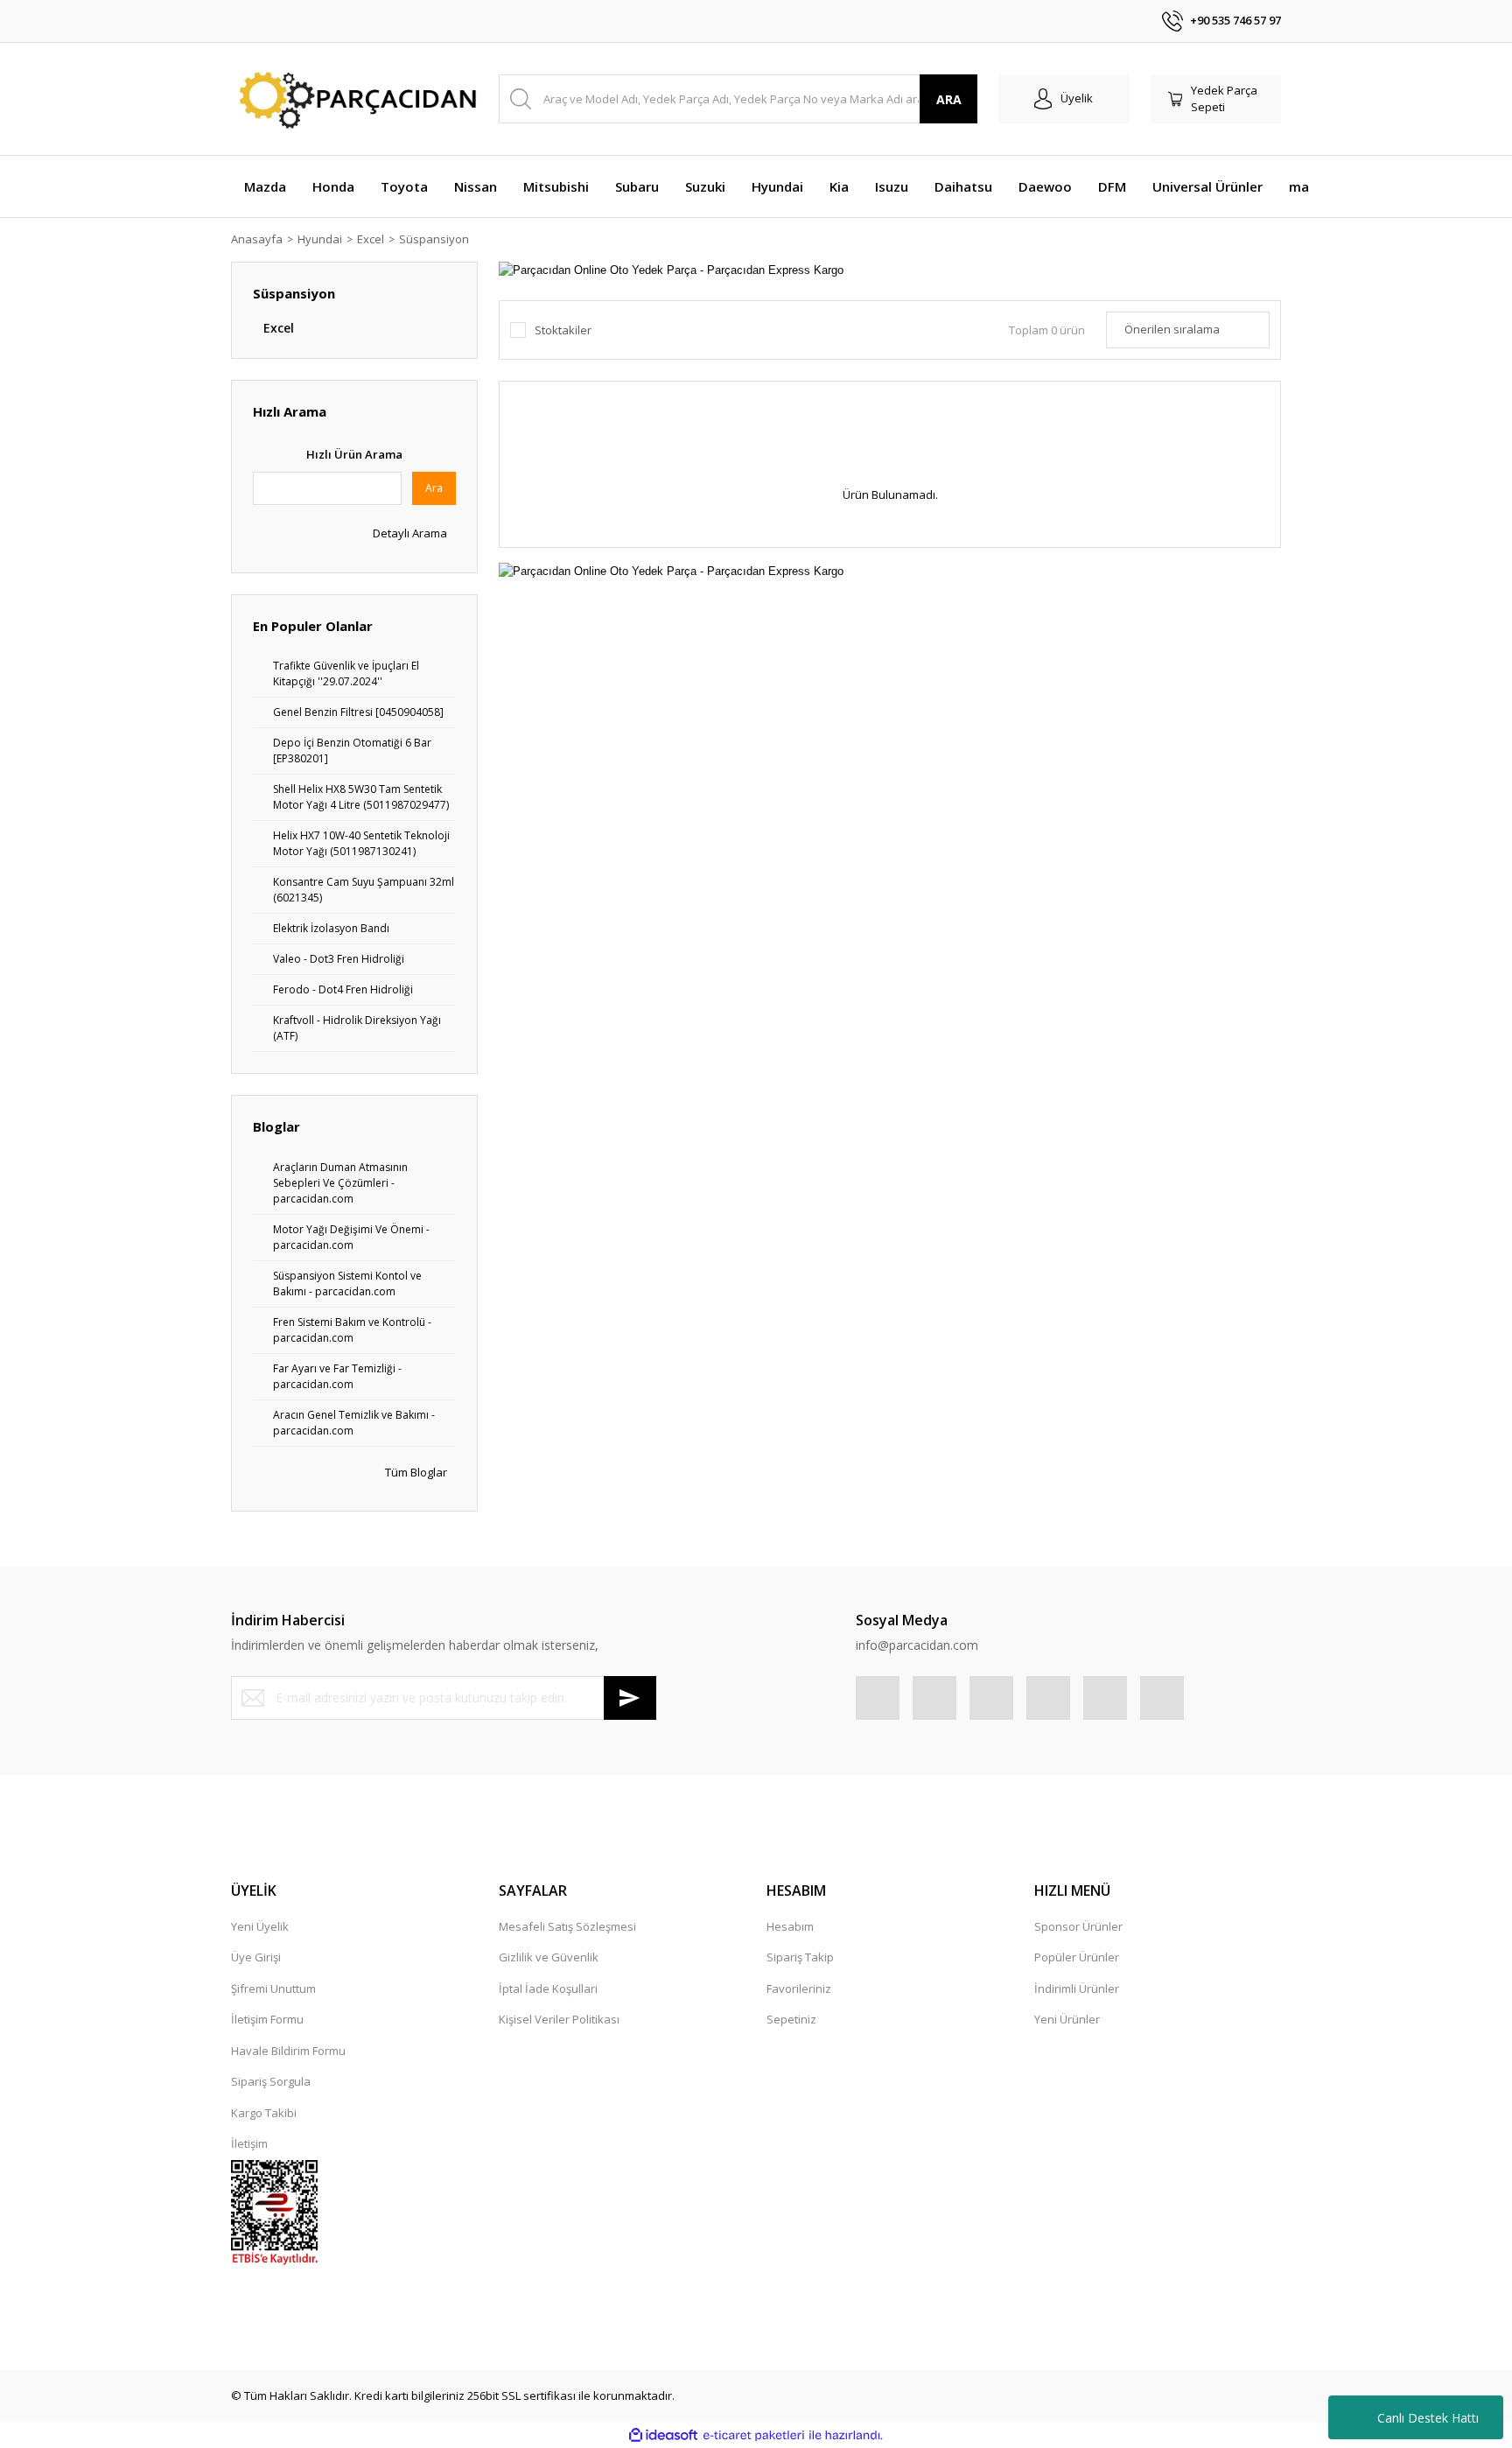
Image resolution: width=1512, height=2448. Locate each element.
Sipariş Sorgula (271, 2081)
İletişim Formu (267, 2019)
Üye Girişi (256, 1957)
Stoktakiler (563, 330)
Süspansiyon (434, 239)
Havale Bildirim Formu (288, 2051)
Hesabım (790, 1926)
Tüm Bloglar (415, 1472)
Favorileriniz (799, 1989)
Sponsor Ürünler (1078, 1926)
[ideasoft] (663, 2436)
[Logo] (354, 99)
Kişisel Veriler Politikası (559, 2019)
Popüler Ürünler (1077, 1957)
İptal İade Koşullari (548, 1989)
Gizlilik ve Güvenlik (549, 1957)
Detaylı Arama (409, 533)
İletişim (249, 2143)
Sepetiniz (791, 2019)
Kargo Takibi (264, 2113)
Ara (434, 488)
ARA (949, 99)
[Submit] (630, 1698)
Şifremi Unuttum (273, 1989)
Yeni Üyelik (260, 1926)
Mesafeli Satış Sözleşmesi (567, 1926)
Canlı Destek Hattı (1428, 2418)
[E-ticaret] (754, 2436)
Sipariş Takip (800, 1957)
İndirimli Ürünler (1077, 1989)
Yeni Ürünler (1067, 2019)
